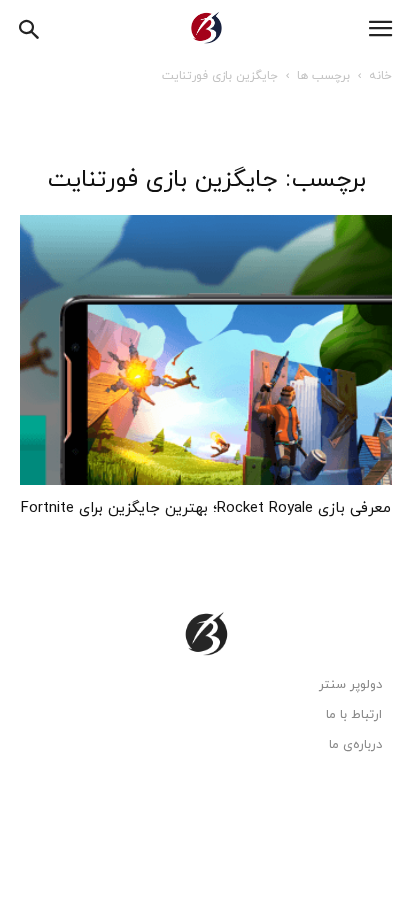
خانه (380, 76)
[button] (30, 27)
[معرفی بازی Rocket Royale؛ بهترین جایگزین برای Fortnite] (206, 350)
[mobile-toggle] (380, 29)
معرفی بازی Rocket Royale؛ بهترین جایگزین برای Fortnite (206, 508)
